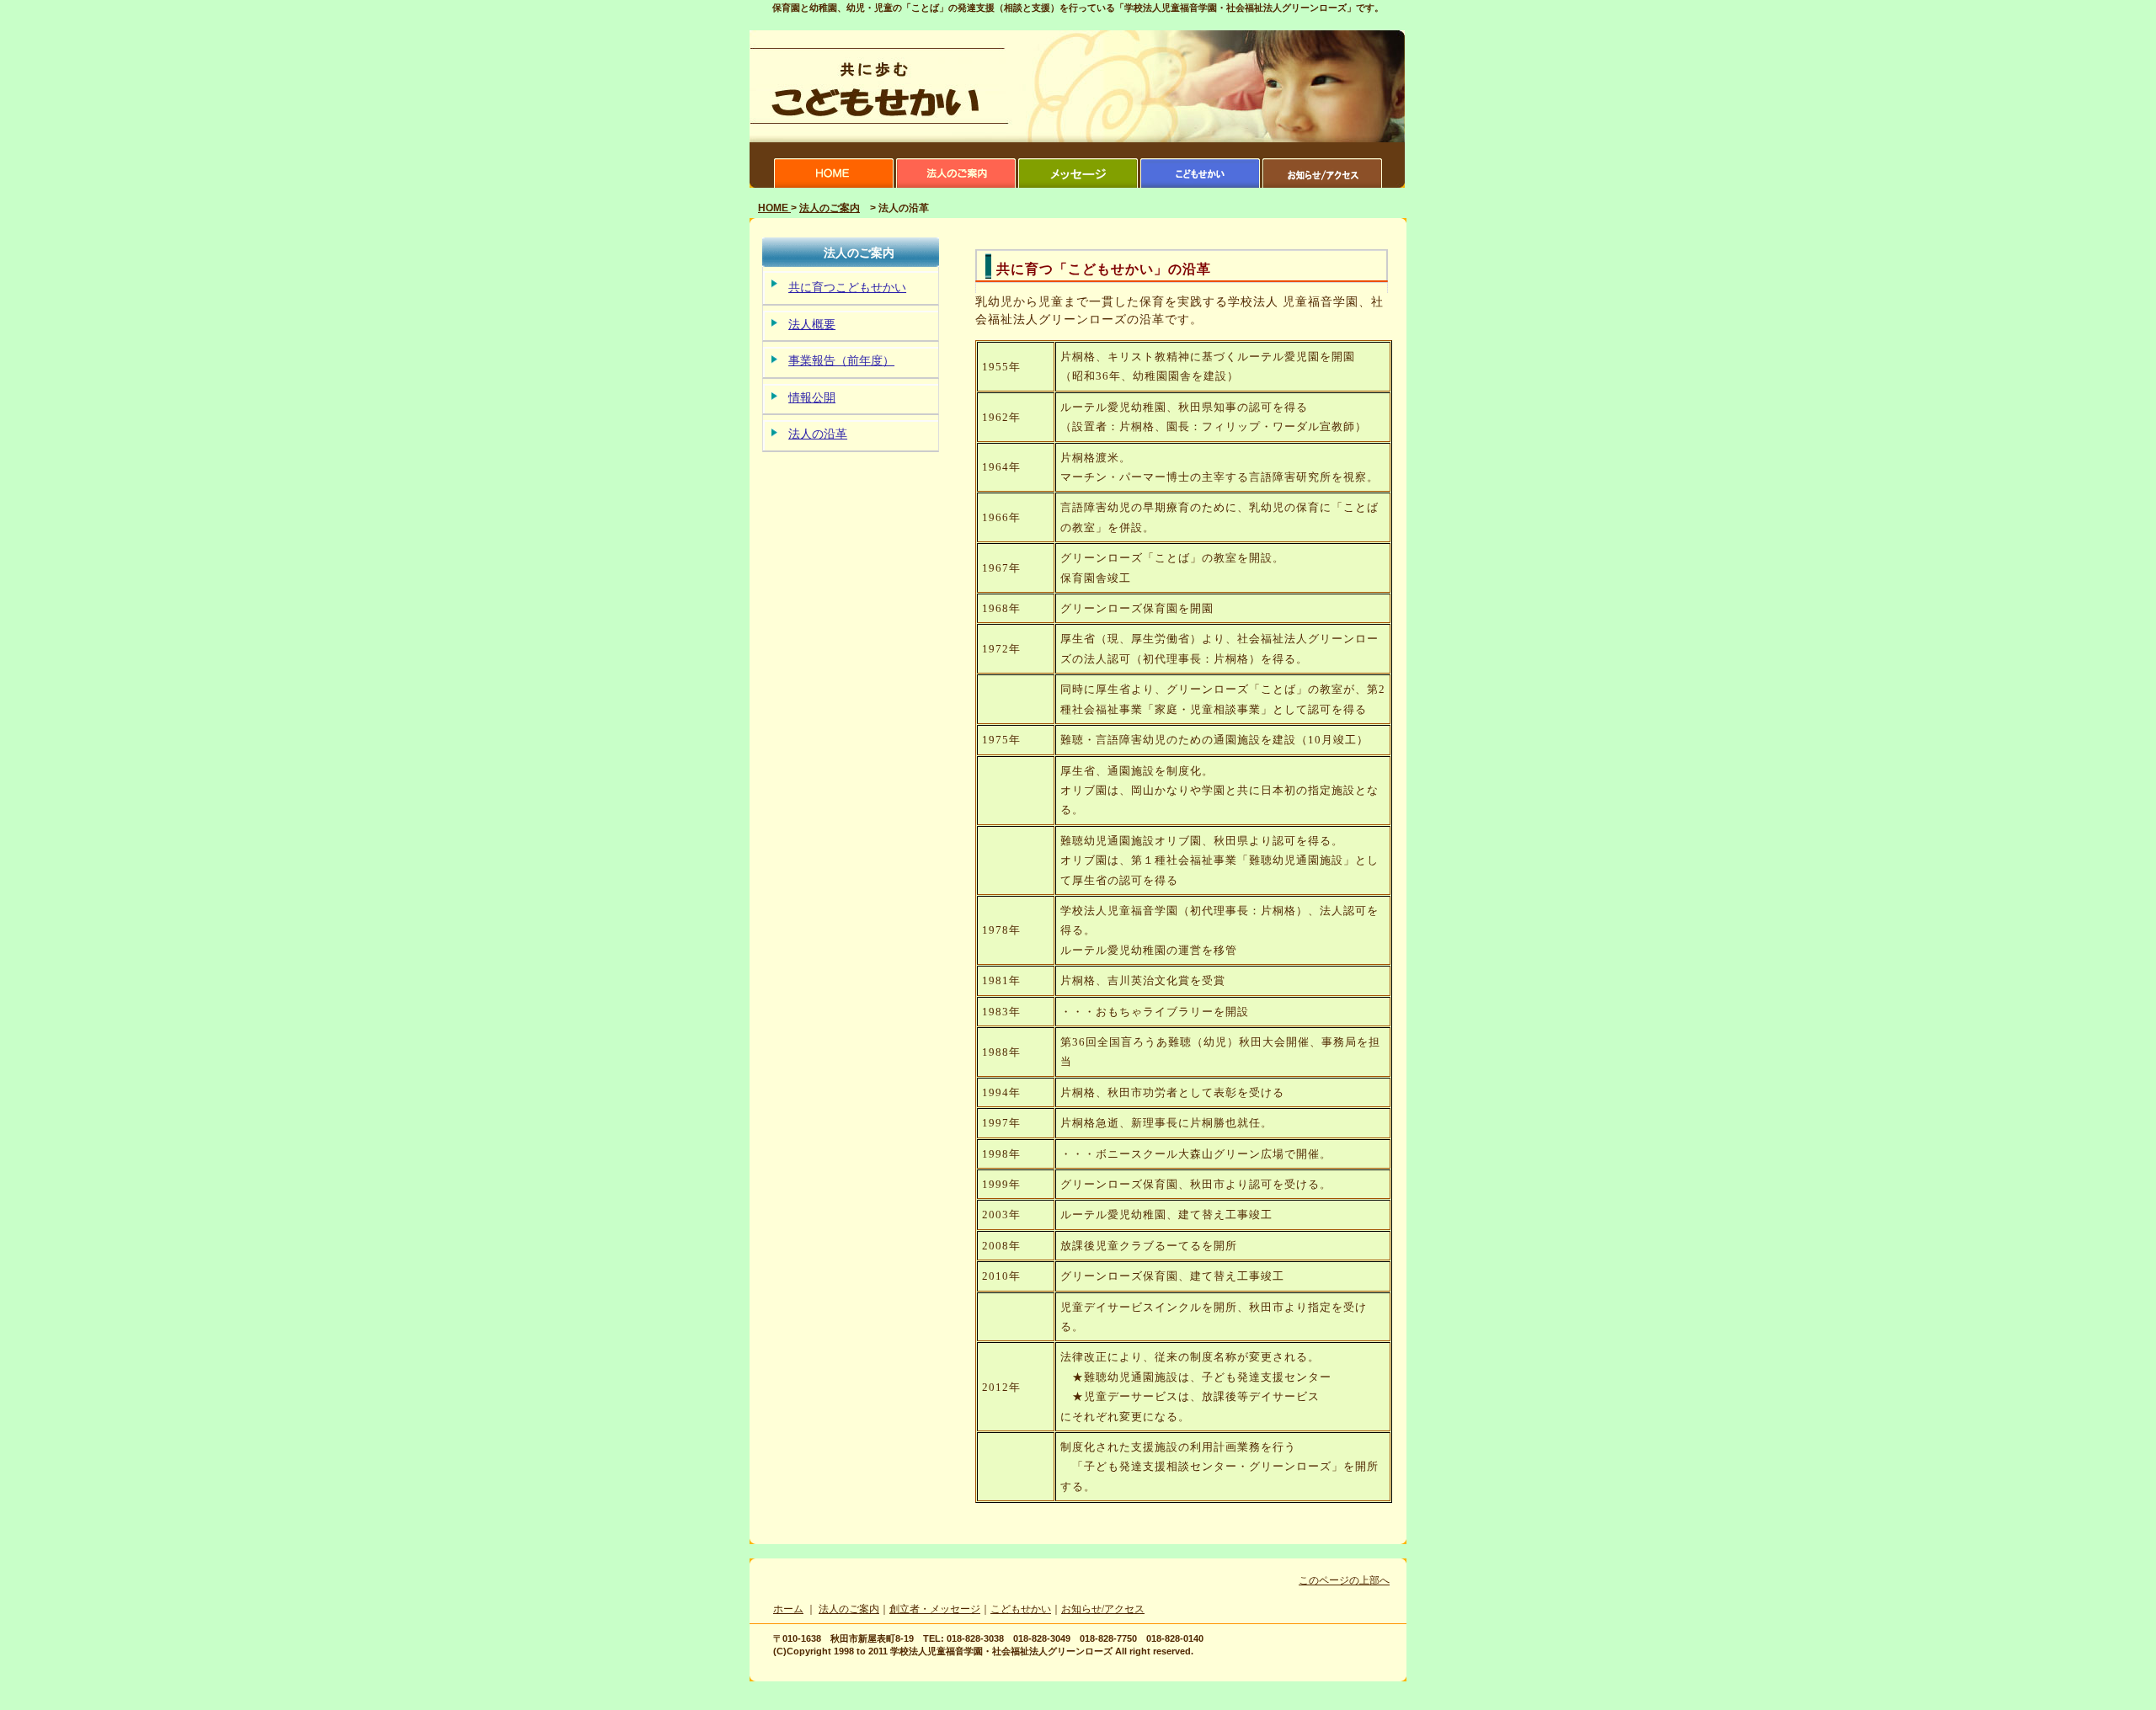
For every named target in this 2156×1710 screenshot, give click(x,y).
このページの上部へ (1344, 1580)
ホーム (788, 1609)
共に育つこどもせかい (847, 288)
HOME (774, 208)
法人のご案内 (830, 208)
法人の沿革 (818, 434)
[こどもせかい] (1200, 184)
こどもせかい (1021, 1609)
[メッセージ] (1078, 184)
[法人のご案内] (956, 184)
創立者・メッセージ (935, 1609)
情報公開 (812, 398)
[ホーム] (834, 184)
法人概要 (812, 325)
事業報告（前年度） (841, 361)
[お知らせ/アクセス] (1322, 184)
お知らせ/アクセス (1103, 1609)
